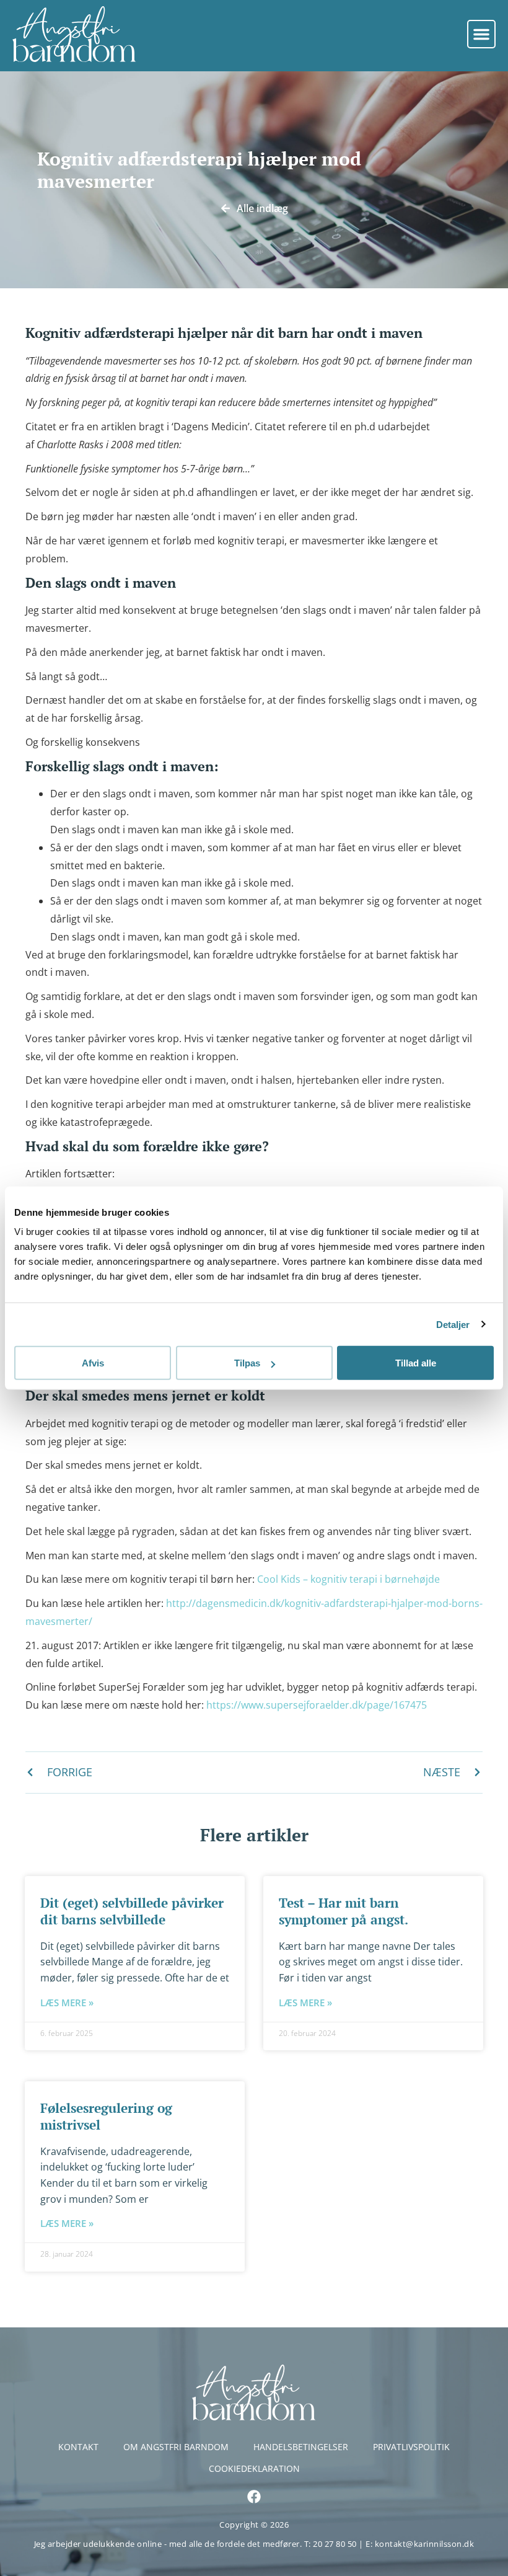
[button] (481, 34)
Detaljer (453, 1324)
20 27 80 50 (336, 2544)
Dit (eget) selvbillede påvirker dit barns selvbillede (132, 1911)
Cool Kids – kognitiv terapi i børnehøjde (348, 1579)
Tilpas (247, 1363)
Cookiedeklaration (254, 2468)
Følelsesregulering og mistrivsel (106, 2116)
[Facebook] (254, 2497)
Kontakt (78, 2447)
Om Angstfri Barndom (176, 2447)
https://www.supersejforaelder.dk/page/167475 (317, 1705)
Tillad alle (416, 1363)
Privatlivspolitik (411, 2447)
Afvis (93, 1363)
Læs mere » (67, 2003)
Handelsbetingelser (301, 2447)
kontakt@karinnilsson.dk (425, 2544)
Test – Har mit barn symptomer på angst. (344, 1911)
